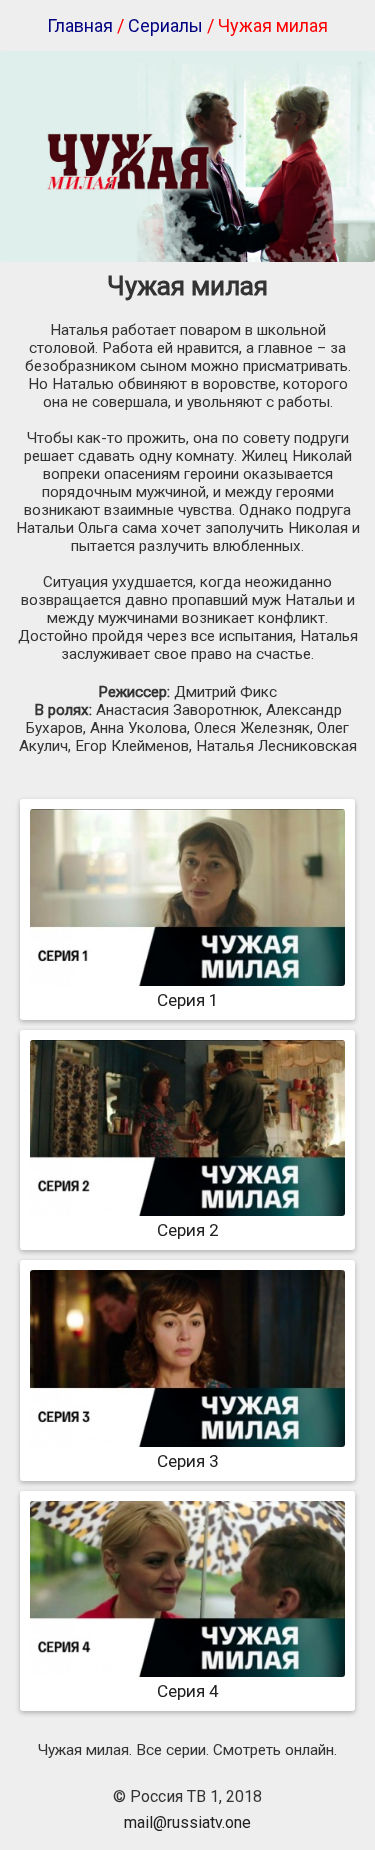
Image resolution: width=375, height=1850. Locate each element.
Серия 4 (188, 1691)
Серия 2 (188, 1230)
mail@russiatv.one (187, 1822)
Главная (80, 25)
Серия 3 (188, 1461)
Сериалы (165, 25)
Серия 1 (188, 1000)
